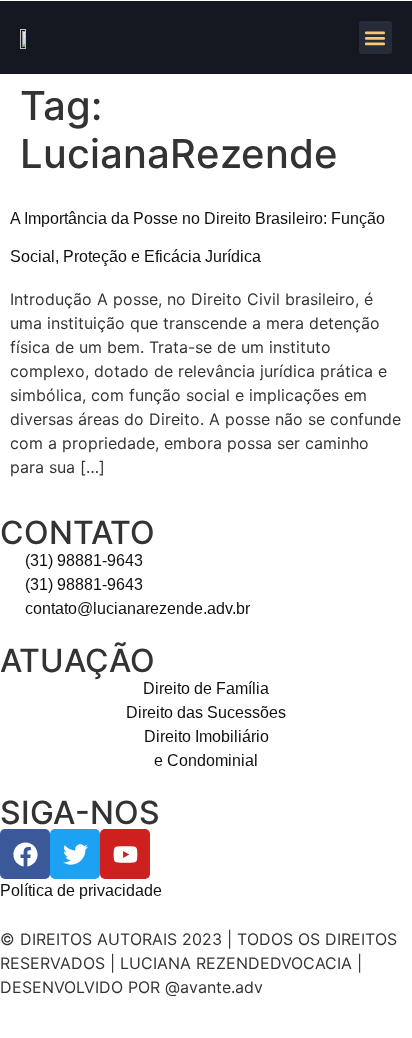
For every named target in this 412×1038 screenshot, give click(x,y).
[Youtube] (125, 854)
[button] (375, 37)
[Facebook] (25, 854)
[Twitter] (75, 854)
